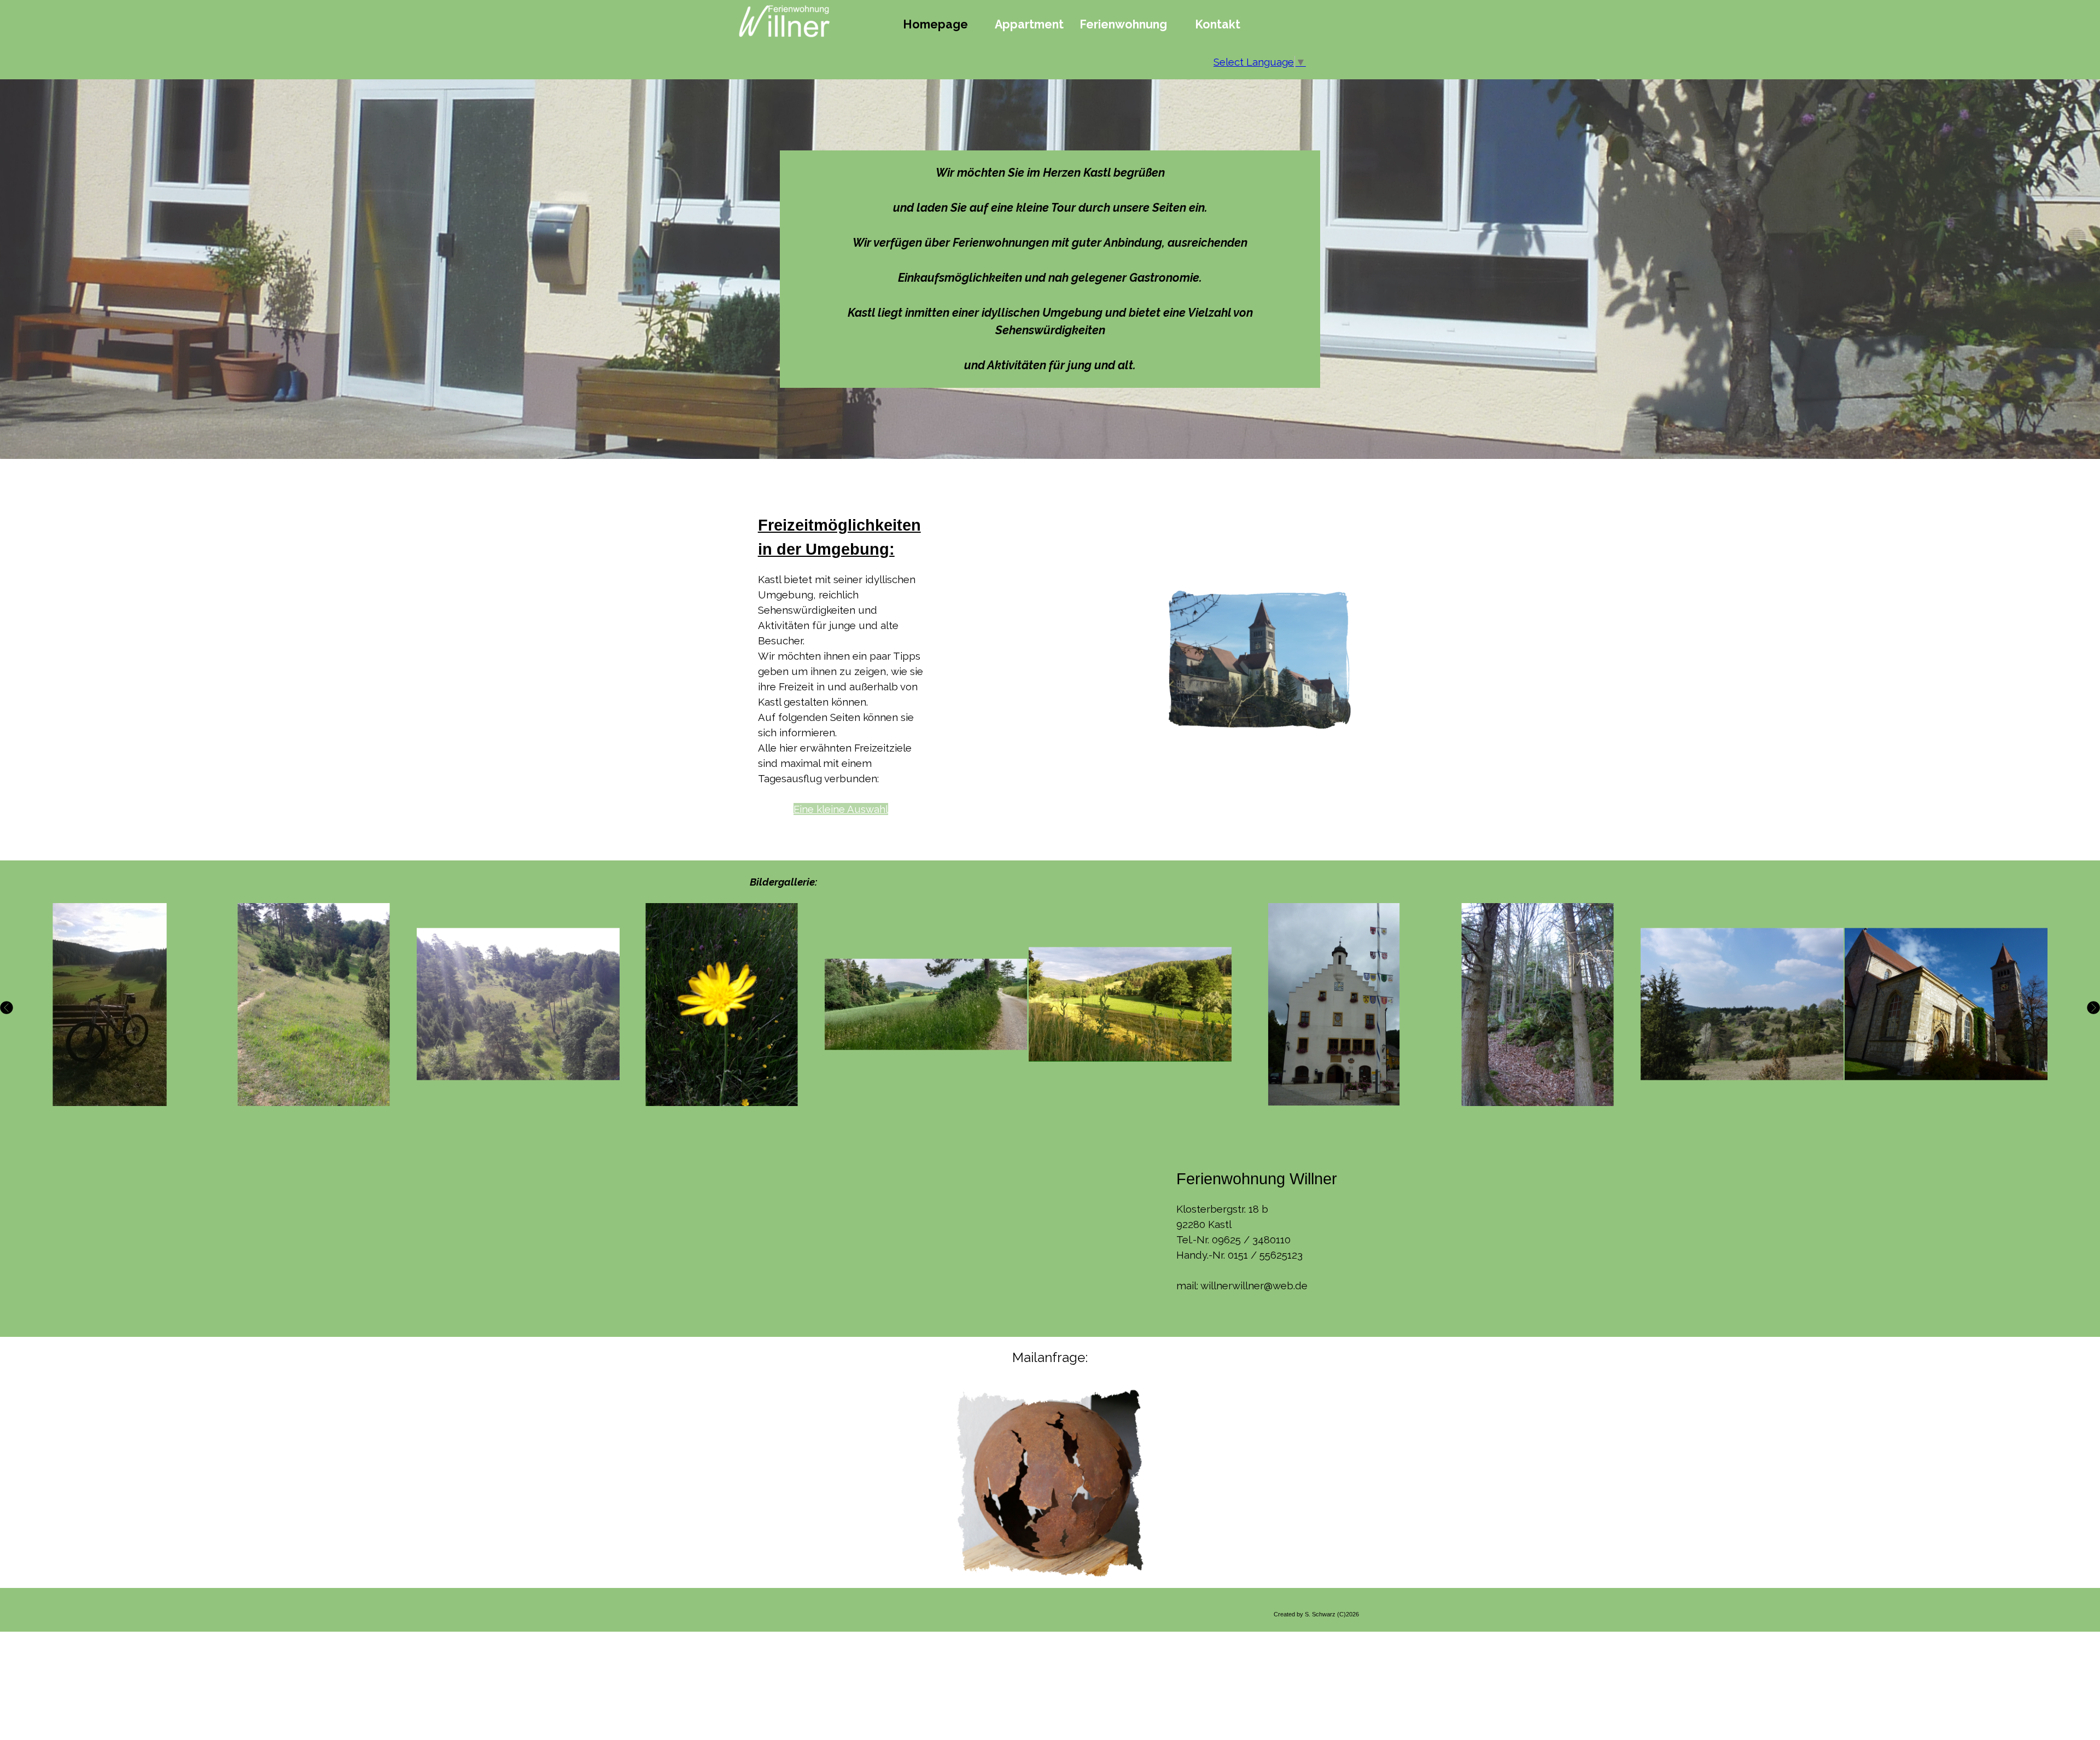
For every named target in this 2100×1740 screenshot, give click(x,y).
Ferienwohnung (1123, 24)
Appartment (1029, 24)
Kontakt (1218, 24)
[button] (110, 1005)
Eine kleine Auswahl (841, 809)
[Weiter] (2092, 1008)
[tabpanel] (1050, 269)
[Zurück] (8, 1008)
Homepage (935, 24)
